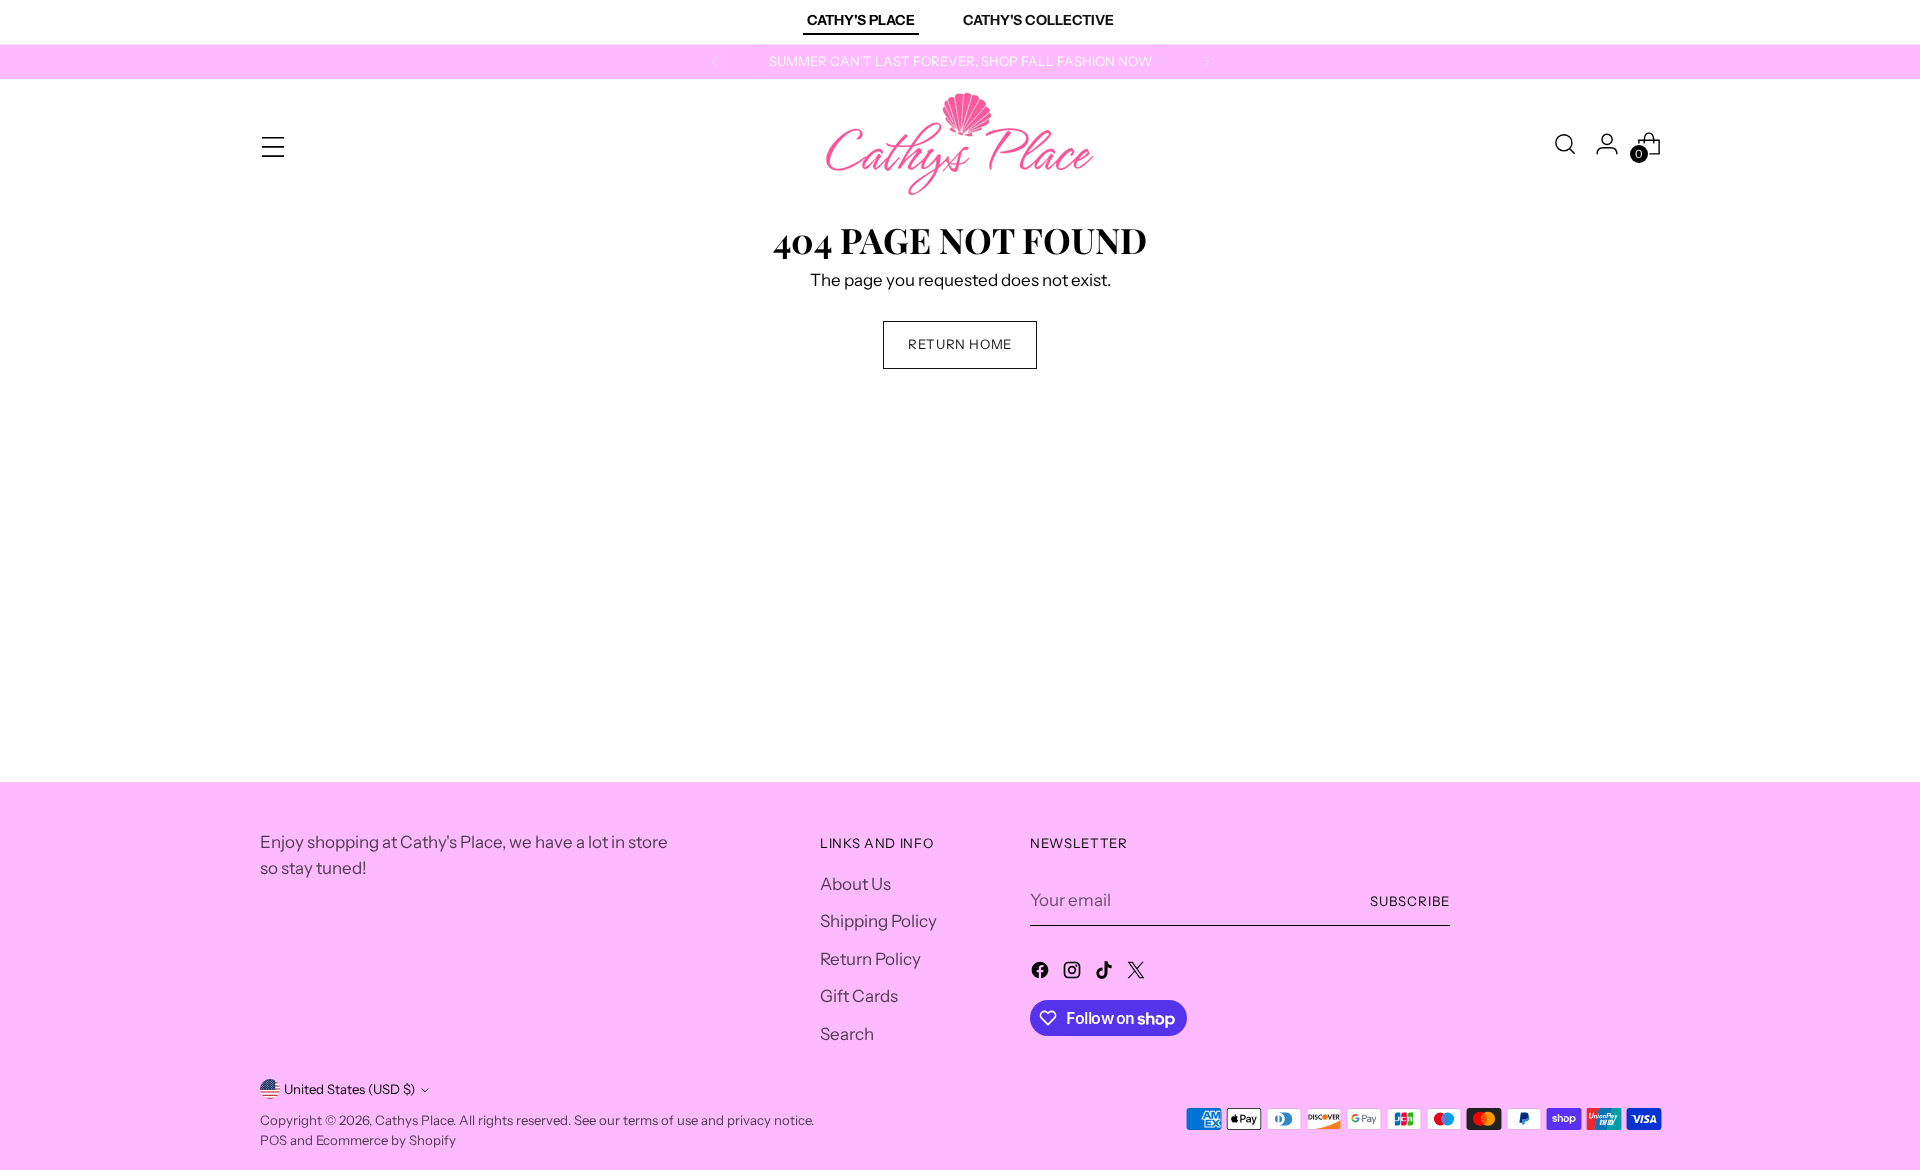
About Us (855, 884)
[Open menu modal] (271, 144)
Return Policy (870, 959)
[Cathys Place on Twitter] (1138, 974)
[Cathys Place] (960, 144)
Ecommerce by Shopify (386, 1140)
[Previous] (715, 62)
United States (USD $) (349, 1089)
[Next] (1206, 62)
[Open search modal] (1565, 144)
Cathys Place (414, 1120)
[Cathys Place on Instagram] (1074, 974)
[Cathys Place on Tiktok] (1106, 974)
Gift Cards (859, 996)
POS (273, 1140)
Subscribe (1410, 901)
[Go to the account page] (1607, 144)
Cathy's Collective (1038, 20)
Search (847, 1034)
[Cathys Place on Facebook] (1042, 974)
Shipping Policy (878, 921)
